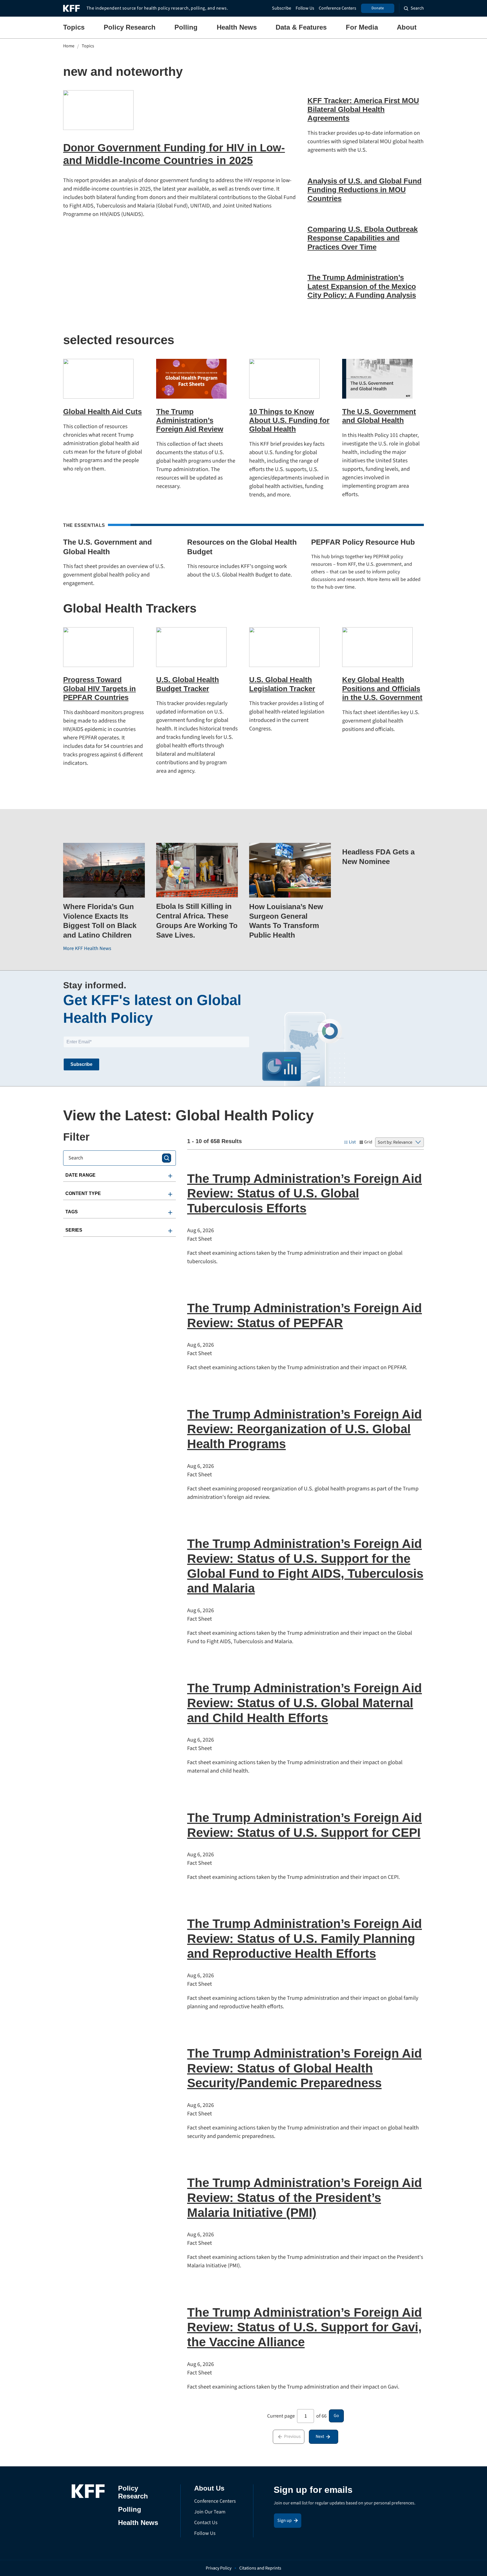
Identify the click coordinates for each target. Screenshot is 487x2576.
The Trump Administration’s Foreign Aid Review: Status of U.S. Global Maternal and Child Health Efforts (305, 1703)
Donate (378, 8)
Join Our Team (210, 2512)
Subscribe (282, 8)
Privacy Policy (219, 2568)
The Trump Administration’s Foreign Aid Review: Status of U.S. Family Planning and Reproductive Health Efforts (305, 1938)
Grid (368, 1142)
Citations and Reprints (260, 2568)
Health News (237, 27)
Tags (72, 1212)
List (352, 1142)
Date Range (80, 1175)
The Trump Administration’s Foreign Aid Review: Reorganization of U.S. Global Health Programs (305, 1429)
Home (69, 46)
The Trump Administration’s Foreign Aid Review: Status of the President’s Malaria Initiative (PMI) (305, 2198)
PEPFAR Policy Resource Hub (363, 542)
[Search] (167, 1158)
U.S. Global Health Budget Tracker (188, 684)
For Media (362, 27)
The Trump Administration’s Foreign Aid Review (190, 420)
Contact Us (206, 2523)
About (407, 27)
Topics (74, 27)
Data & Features (301, 27)
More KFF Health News (87, 948)
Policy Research (130, 27)
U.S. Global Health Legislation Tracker (282, 684)
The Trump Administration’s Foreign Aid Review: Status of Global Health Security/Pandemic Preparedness (305, 2068)
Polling (186, 27)
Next (320, 2436)
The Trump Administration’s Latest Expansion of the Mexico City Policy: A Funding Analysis (362, 286)
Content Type (83, 1193)
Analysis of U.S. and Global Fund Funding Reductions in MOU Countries (365, 190)
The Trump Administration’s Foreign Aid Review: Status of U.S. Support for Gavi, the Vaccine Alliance (305, 2327)
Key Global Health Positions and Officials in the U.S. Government (382, 688)
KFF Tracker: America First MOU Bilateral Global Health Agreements (363, 109)
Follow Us (305, 8)
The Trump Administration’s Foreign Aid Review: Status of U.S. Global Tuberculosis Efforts (305, 1193)
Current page (281, 2416)
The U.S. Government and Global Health (379, 416)
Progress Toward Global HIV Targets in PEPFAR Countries (99, 688)
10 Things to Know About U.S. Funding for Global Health (289, 420)
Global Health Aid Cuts (102, 412)
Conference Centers (337, 8)
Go (336, 2416)
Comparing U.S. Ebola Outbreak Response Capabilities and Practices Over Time (363, 238)
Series (74, 1230)
